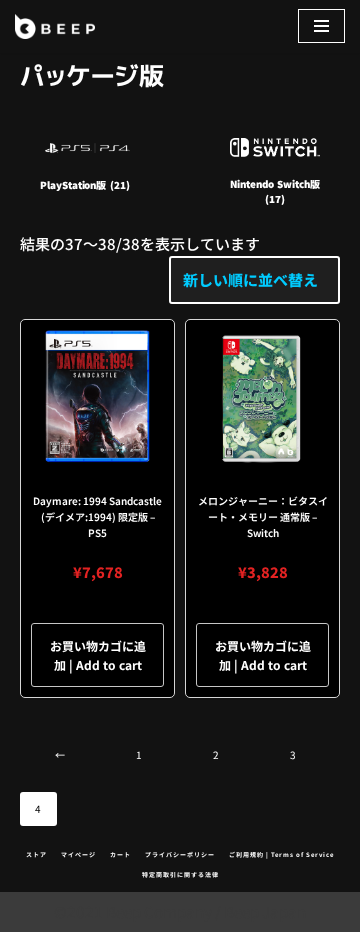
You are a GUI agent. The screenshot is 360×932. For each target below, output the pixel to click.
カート (120, 854)
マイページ (78, 854)
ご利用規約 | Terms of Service (281, 854)
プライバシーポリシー (180, 854)
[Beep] (55, 26)
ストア (36, 854)
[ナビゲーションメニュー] (321, 26)
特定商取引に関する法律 (180, 874)
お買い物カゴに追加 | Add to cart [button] (98, 655)
